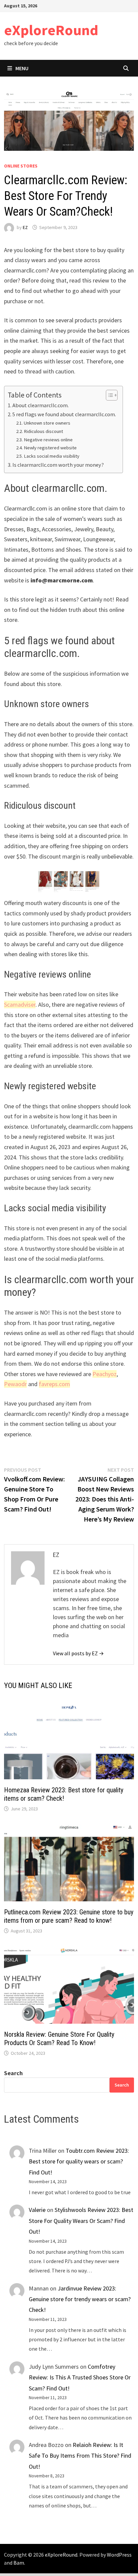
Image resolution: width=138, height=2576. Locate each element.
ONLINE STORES (21, 166)
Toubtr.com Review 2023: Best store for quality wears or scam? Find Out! (79, 2161)
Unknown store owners (47, 423)
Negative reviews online (48, 440)
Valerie (37, 2210)
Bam (19, 2563)
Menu (22, 68)
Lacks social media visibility (52, 456)
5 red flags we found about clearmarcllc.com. (64, 414)
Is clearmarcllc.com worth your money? (58, 465)
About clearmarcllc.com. (41, 405)
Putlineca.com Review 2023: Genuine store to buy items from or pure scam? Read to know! (69, 1916)
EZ (25, 227)
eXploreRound (51, 30)
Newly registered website (50, 448)
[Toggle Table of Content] (108, 395)
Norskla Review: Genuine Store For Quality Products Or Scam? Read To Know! (59, 2039)
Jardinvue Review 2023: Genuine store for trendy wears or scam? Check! (80, 2299)
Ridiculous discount (43, 431)
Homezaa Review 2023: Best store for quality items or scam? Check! (64, 1794)
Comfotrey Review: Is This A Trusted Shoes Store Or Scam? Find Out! (80, 2377)
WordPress (119, 2555)
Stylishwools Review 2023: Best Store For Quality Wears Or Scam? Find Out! (81, 2221)
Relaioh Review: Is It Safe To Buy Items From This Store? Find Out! (80, 2456)
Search (13, 2073)
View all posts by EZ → (78, 1653)
